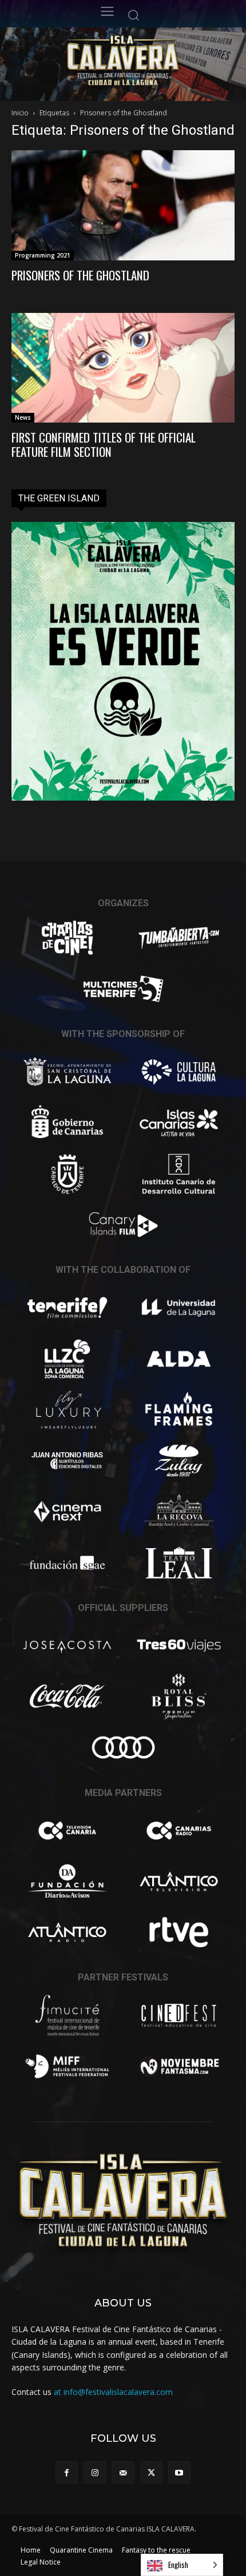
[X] (151, 2472)
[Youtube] (179, 2472)
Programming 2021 (43, 255)
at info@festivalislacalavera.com (113, 2392)
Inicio (20, 113)
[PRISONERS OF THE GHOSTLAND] (123, 205)
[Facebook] (67, 2472)
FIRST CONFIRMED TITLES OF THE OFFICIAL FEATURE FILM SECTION (104, 444)
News (23, 417)
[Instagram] (95, 2472)
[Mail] (123, 2472)
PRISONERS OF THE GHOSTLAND (80, 275)
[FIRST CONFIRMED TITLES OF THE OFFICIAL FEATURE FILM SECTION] (123, 368)
